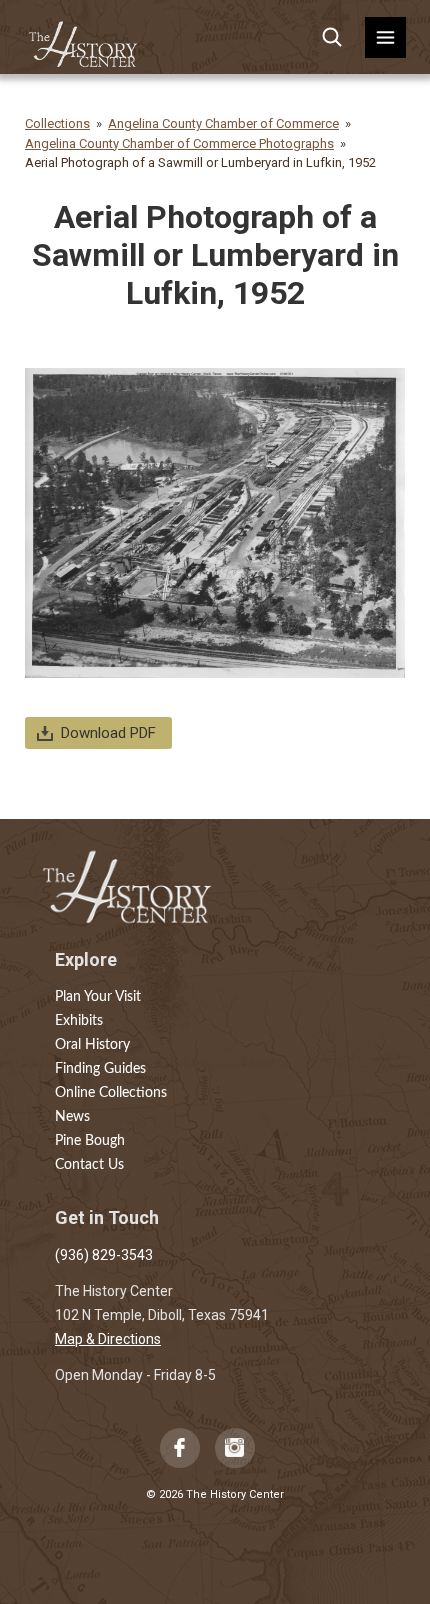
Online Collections (111, 1093)
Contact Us (89, 1165)
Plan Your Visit (98, 997)
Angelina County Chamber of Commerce (223, 123)
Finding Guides (100, 1069)
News (72, 1117)
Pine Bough (90, 1141)
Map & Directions (108, 1339)
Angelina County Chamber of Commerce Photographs (179, 143)
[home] (84, 37)
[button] (385, 37)
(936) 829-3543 (104, 1255)
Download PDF (108, 733)
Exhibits (79, 1021)
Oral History (92, 1045)
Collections (57, 123)
